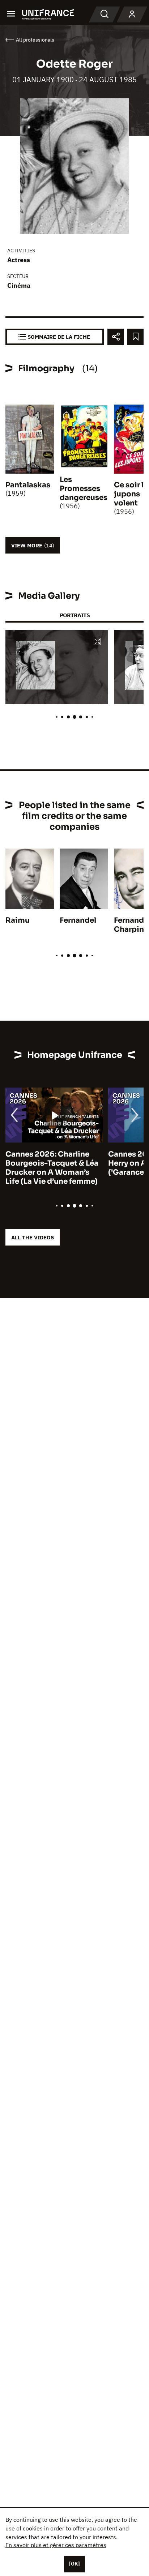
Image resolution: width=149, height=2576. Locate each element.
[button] (97, 642)
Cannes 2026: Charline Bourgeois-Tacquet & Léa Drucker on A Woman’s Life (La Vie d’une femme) (52, 1168)
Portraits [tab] (75, 615)
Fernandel (78, 920)
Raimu (18, 920)
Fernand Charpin (129, 925)
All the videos (33, 1237)
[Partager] (116, 337)
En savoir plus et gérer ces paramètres (56, 2545)
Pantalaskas (28, 485)
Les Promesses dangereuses (84, 489)
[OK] (74, 2564)
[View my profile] (132, 14)
